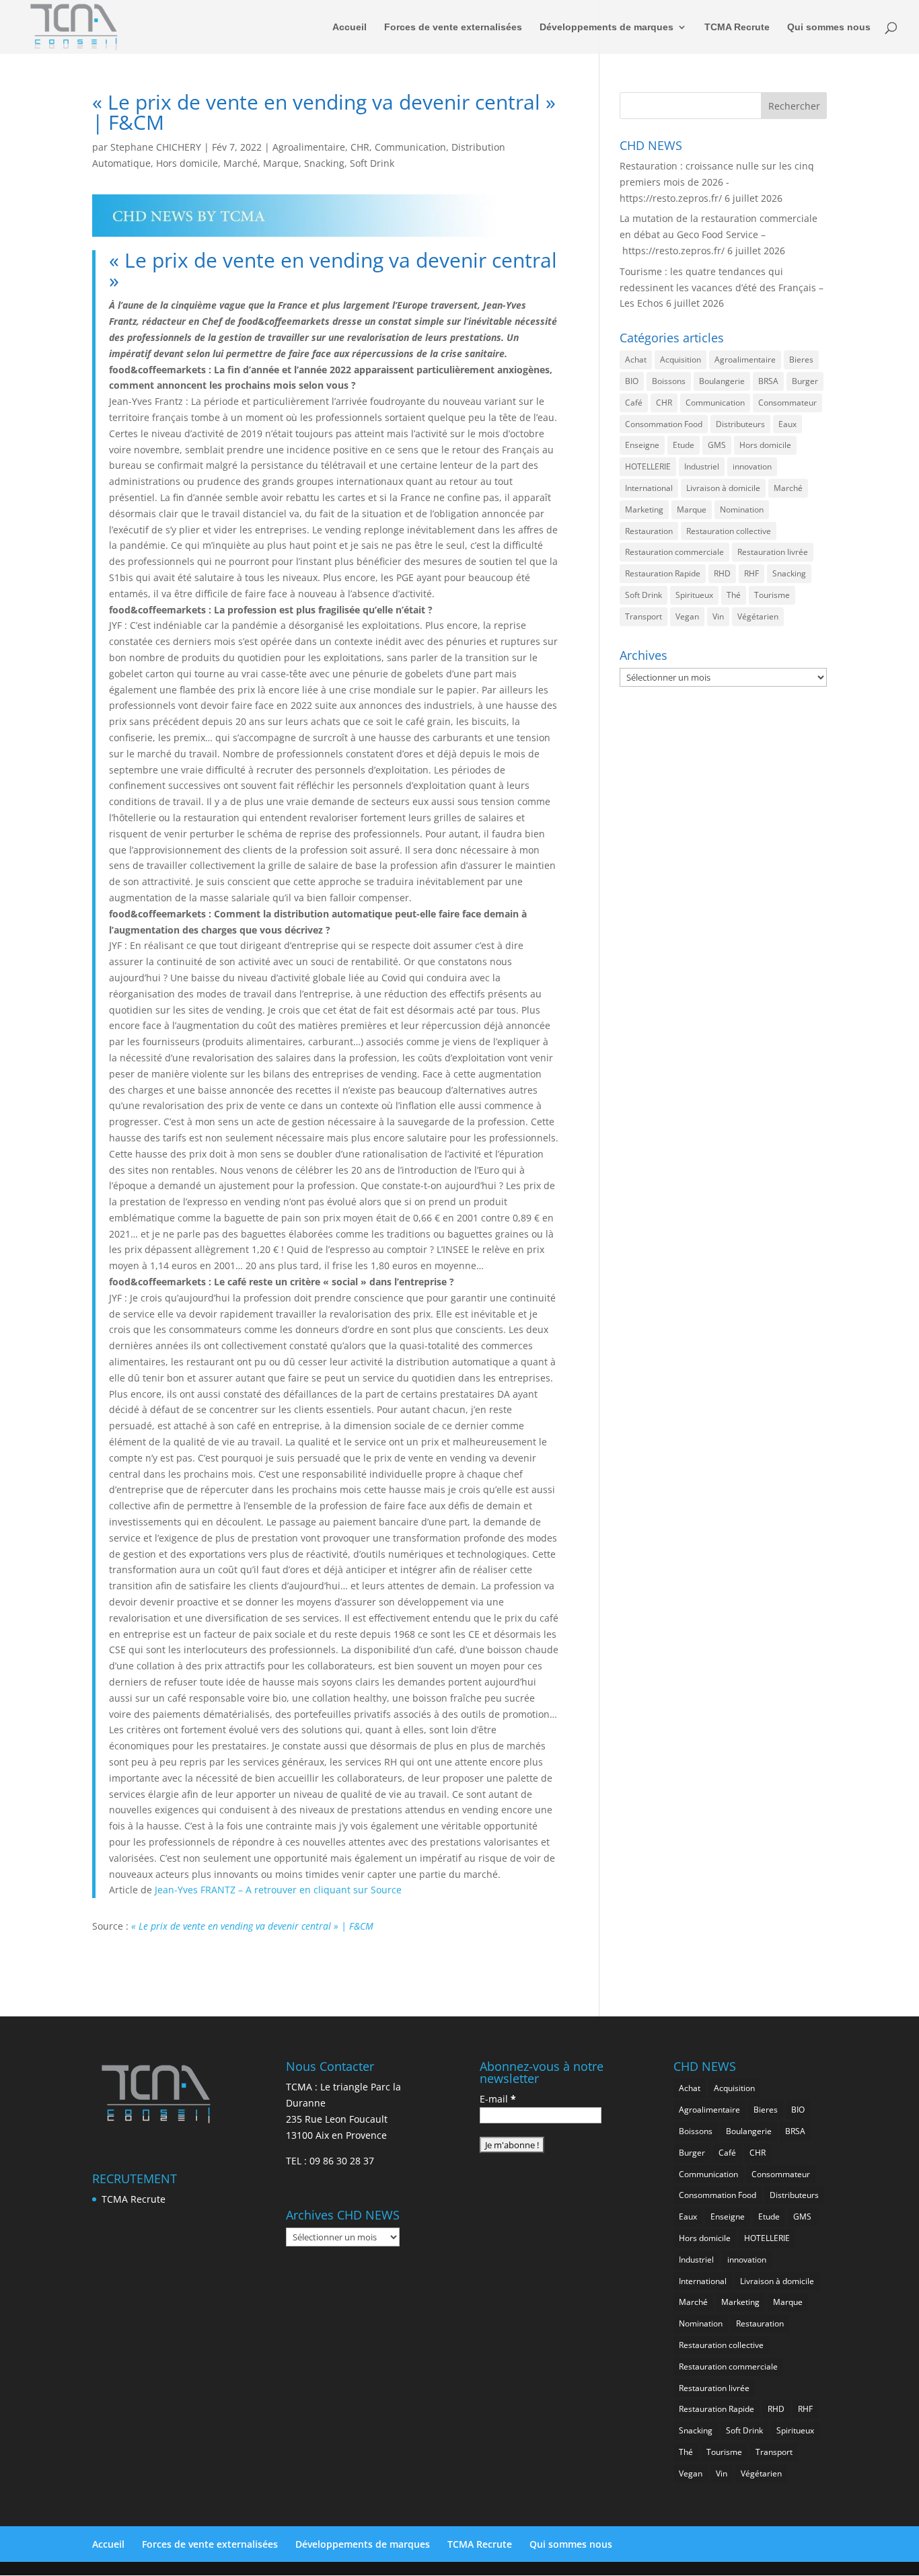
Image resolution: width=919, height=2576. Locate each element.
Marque (281, 163)
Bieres (801, 359)
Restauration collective (729, 531)
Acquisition (681, 359)
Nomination (742, 509)
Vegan (687, 616)
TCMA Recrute (737, 27)
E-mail (498, 2099)
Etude (684, 445)
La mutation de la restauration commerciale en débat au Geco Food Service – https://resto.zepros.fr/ (719, 234)
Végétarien (758, 616)
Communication (410, 147)
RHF (751, 573)
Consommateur (787, 403)
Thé (734, 595)
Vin (718, 616)
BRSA (768, 381)
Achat (636, 359)
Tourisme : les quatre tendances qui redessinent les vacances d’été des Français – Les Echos (722, 288)
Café (634, 403)
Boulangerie (722, 381)
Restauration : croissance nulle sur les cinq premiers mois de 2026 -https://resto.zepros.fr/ (717, 182)
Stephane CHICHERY (156, 147)
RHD (722, 573)
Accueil (350, 27)
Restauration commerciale (674, 552)
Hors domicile (187, 163)
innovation (752, 466)
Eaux (787, 424)
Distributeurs (740, 424)
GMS (717, 445)
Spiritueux (694, 595)
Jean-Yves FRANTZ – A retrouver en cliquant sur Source (278, 1890)
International (649, 488)
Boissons (669, 381)
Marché (241, 163)
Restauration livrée (773, 552)
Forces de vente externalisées (453, 27)
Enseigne (642, 445)
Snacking (324, 163)
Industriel (702, 466)
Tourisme (772, 595)
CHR (360, 147)
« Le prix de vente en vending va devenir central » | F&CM (252, 1926)
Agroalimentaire (309, 147)
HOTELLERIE (648, 466)
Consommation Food (664, 424)
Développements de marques (606, 27)
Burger (805, 381)
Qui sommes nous (829, 27)
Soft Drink (372, 163)
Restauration (649, 531)
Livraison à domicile (723, 488)
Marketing (644, 509)
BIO (632, 381)
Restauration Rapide (663, 573)
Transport (644, 616)
